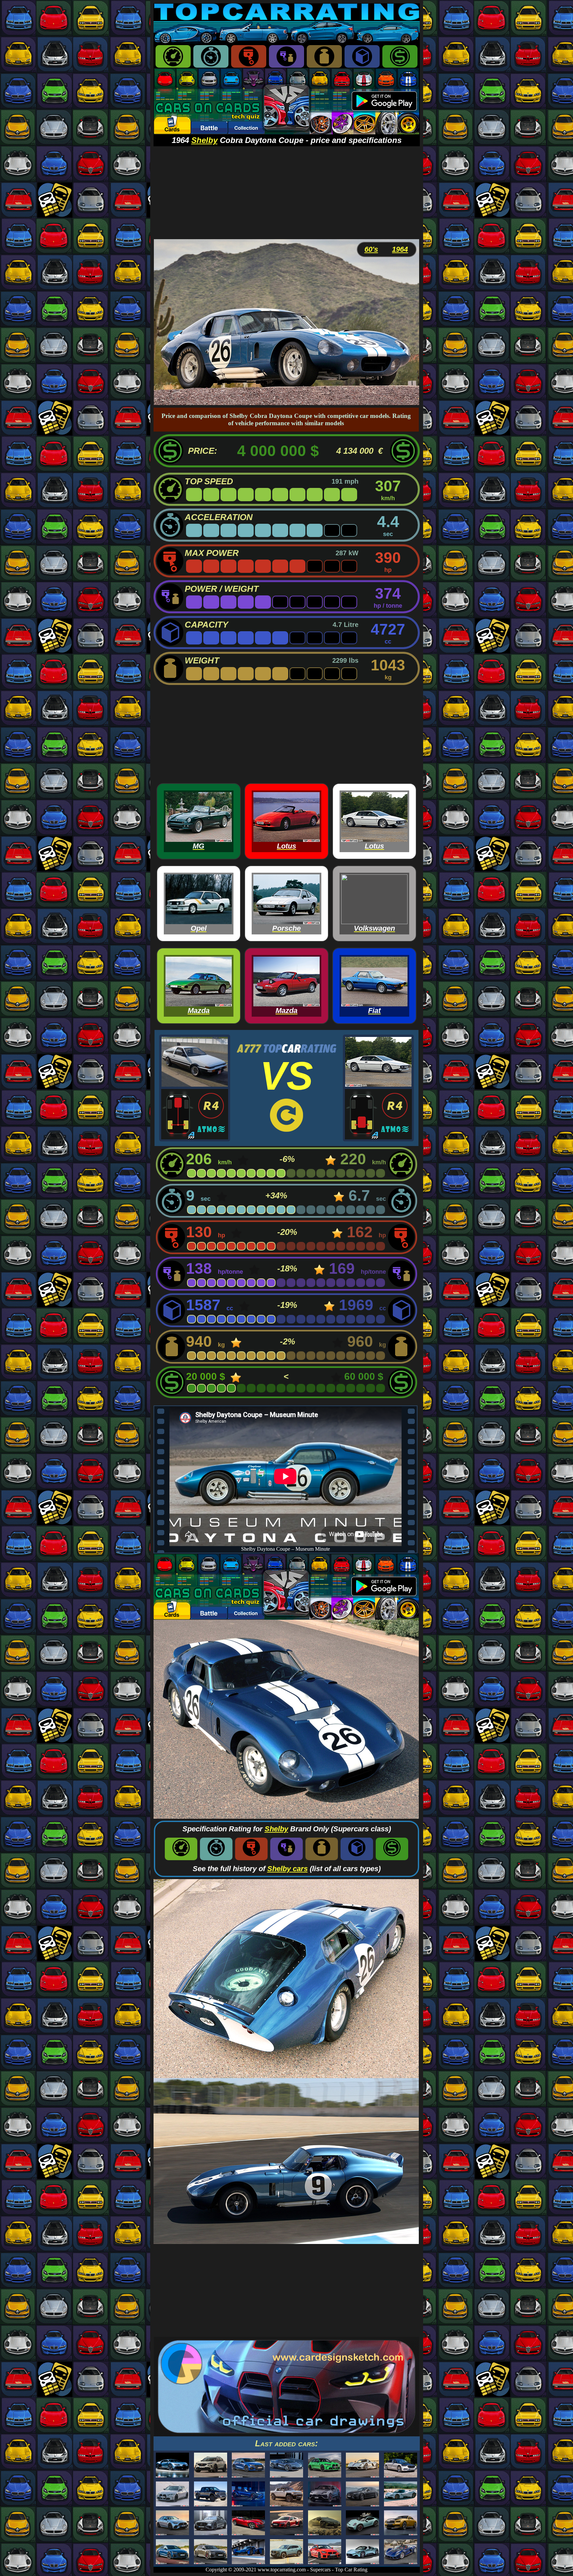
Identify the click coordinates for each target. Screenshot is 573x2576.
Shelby (204, 140)
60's (371, 249)
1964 (400, 249)
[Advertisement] (287, 193)
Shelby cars (287, 1869)
